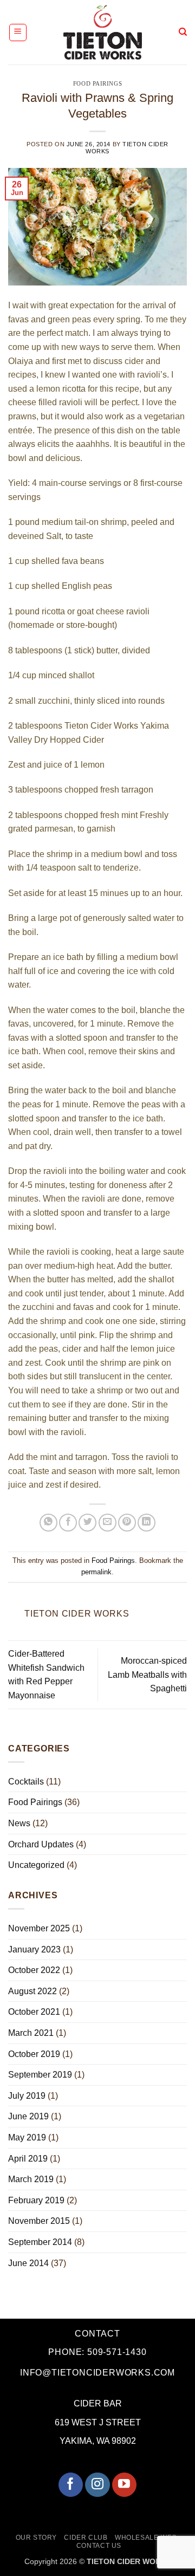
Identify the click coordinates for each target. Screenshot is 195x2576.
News (19, 1823)
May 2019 (27, 2137)
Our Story (37, 2538)
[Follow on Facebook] (71, 2485)
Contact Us (99, 2546)
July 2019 (27, 2096)
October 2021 (34, 2012)
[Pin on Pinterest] (127, 1523)
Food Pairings (97, 83)
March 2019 (31, 2179)
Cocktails (26, 1782)
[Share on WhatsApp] (48, 1523)
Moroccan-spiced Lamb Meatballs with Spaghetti (147, 1675)
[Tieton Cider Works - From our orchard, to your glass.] (103, 32)
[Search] (183, 32)
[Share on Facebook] (68, 1523)
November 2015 (39, 2221)
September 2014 (40, 2242)
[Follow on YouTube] (124, 2485)
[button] (18, 33)
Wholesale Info (146, 2538)
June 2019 (28, 2116)
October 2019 (34, 2054)
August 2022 (32, 1991)
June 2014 (28, 2263)
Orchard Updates (41, 1844)
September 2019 (40, 2075)
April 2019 (28, 2159)
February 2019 (36, 2200)
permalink (96, 1572)
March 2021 (31, 2033)
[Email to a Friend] (108, 1523)
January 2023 (34, 1949)
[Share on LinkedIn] (147, 1523)
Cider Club (86, 2538)
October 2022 (34, 1970)
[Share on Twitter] (87, 1523)
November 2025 (39, 1928)
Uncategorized (36, 1865)
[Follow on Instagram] (97, 2485)
